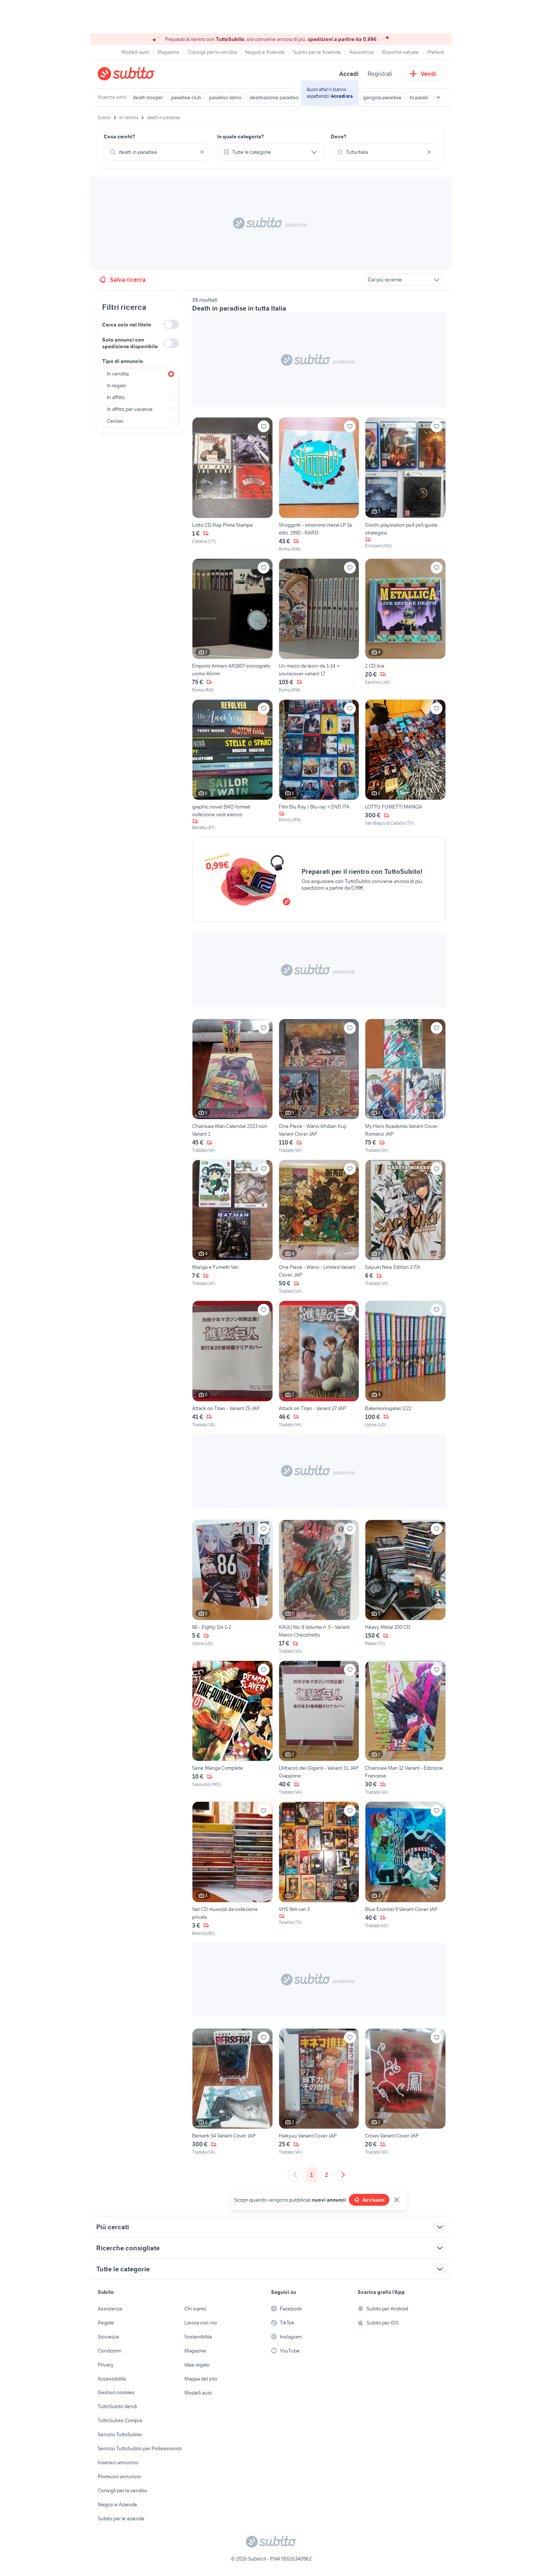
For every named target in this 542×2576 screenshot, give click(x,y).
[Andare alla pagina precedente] (295, 2175)
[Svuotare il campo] (202, 152)
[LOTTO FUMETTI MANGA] (405, 765)
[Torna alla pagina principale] (140, 74)
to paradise (422, 97)
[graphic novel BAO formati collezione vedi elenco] (232, 765)
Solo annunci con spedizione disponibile (130, 343)
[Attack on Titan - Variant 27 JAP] (319, 1364)
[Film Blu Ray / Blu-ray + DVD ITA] (319, 765)
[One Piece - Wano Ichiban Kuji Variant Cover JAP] (319, 1086)
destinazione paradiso (274, 97)
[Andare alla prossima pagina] (343, 2175)
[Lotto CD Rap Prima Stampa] (232, 485)
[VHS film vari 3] (319, 1869)
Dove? (339, 136)
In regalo (117, 385)
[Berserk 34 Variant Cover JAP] (232, 2092)
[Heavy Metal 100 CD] (405, 1587)
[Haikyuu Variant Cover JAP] (319, 2092)
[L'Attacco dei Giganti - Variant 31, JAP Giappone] (319, 1728)
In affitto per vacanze (130, 409)
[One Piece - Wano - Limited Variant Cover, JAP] (319, 1227)
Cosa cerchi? (119, 136)
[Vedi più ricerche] (438, 97)
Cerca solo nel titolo (127, 325)
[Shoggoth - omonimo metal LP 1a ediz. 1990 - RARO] (319, 485)
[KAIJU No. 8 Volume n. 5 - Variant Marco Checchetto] (319, 1587)
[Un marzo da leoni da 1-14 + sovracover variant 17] (319, 626)
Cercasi (115, 421)
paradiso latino (225, 97)
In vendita (118, 374)
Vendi (429, 74)
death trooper (148, 97)
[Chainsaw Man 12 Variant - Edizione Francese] (405, 1728)
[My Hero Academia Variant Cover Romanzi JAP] (405, 1086)
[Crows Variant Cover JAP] (405, 2092)
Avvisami (374, 2200)
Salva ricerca (128, 280)
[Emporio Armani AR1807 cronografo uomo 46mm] (232, 626)
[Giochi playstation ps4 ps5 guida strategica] (405, 485)
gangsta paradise (382, 97)
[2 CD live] (405, 626)
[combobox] (157, 152)
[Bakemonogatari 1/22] (405, 1364)
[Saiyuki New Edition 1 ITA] (405, 1227)
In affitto (116, 397)
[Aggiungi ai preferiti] (264, 426)
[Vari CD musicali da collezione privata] (232, 1869)
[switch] (171, 324)
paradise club (186, 97)
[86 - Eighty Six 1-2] (232, 1587)
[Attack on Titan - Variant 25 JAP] (232, 1364)
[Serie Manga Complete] (232, 1728)
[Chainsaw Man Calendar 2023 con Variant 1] (232, 1086)
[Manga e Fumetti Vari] (232, 1227)
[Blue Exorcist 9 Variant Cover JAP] (405, 1869)
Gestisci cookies (116, 2392)
